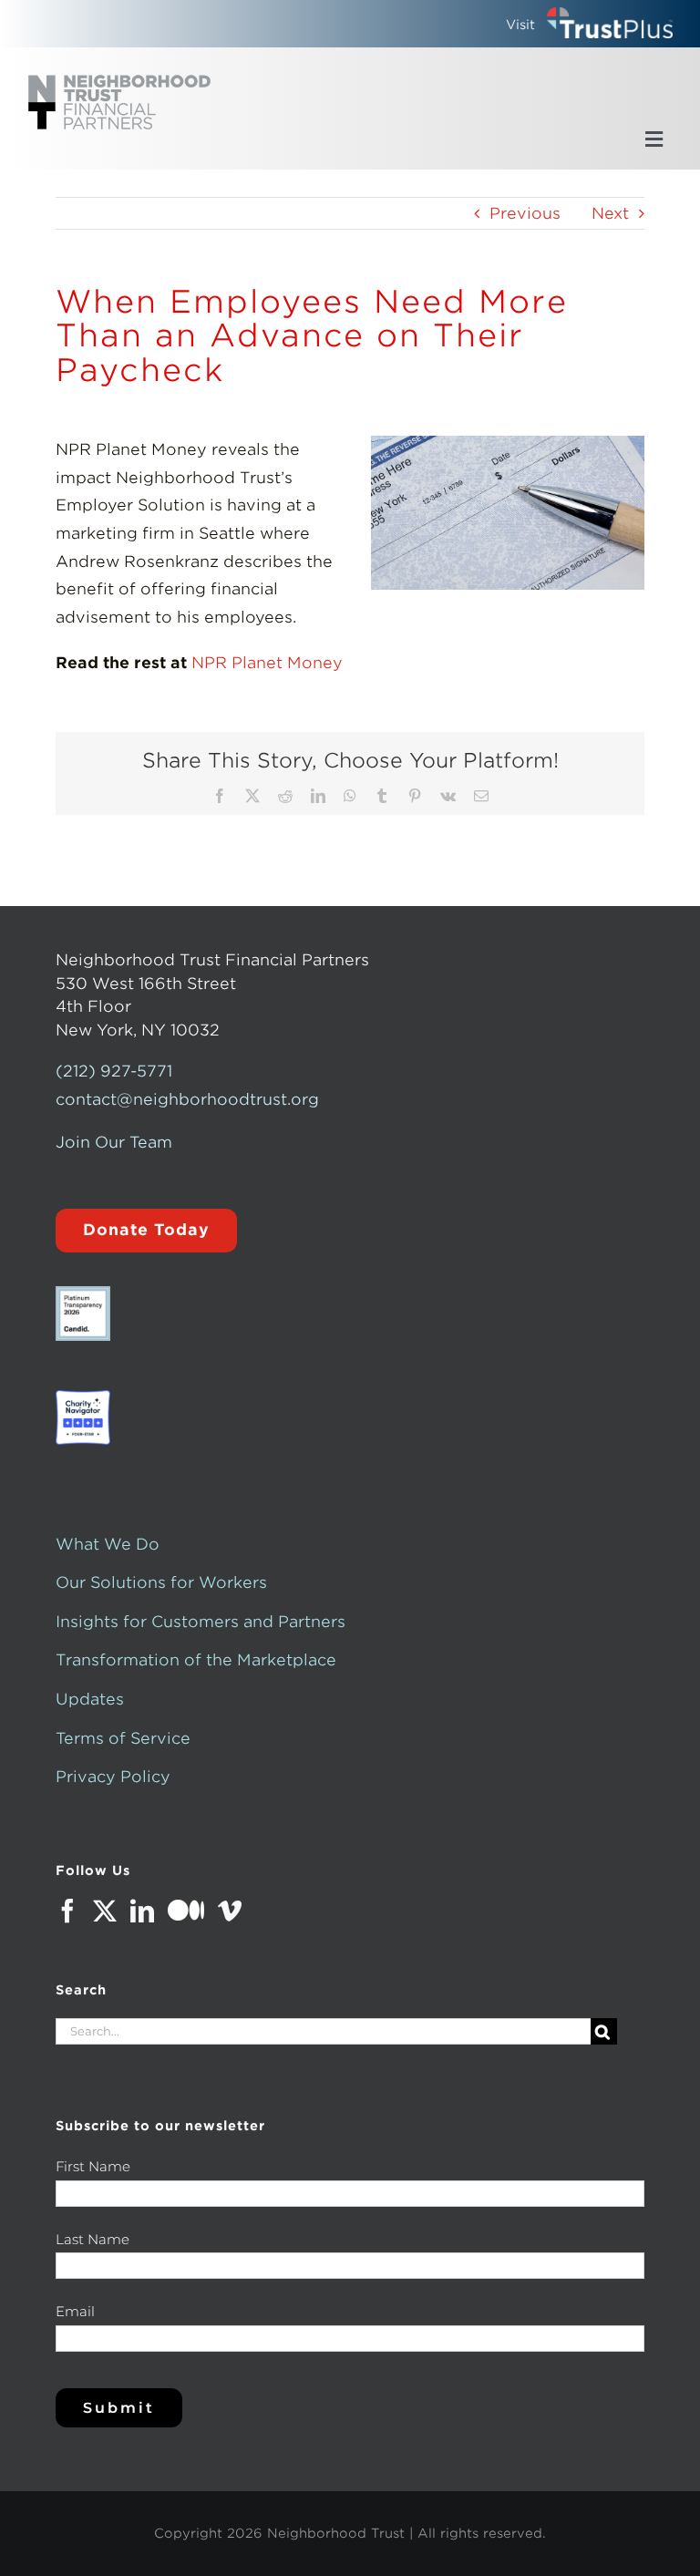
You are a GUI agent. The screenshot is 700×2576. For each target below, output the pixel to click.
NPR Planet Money (267, 663)
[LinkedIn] (142, 1911)
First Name (93, 2166)
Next (610, 213)
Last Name (93, 2239)
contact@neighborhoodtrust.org (187, 1099)
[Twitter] (105, 1911)
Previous (525, 213)
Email (75, 2311)
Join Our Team (114, 1142)
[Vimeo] (230, 1911)
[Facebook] (67, 1911)
